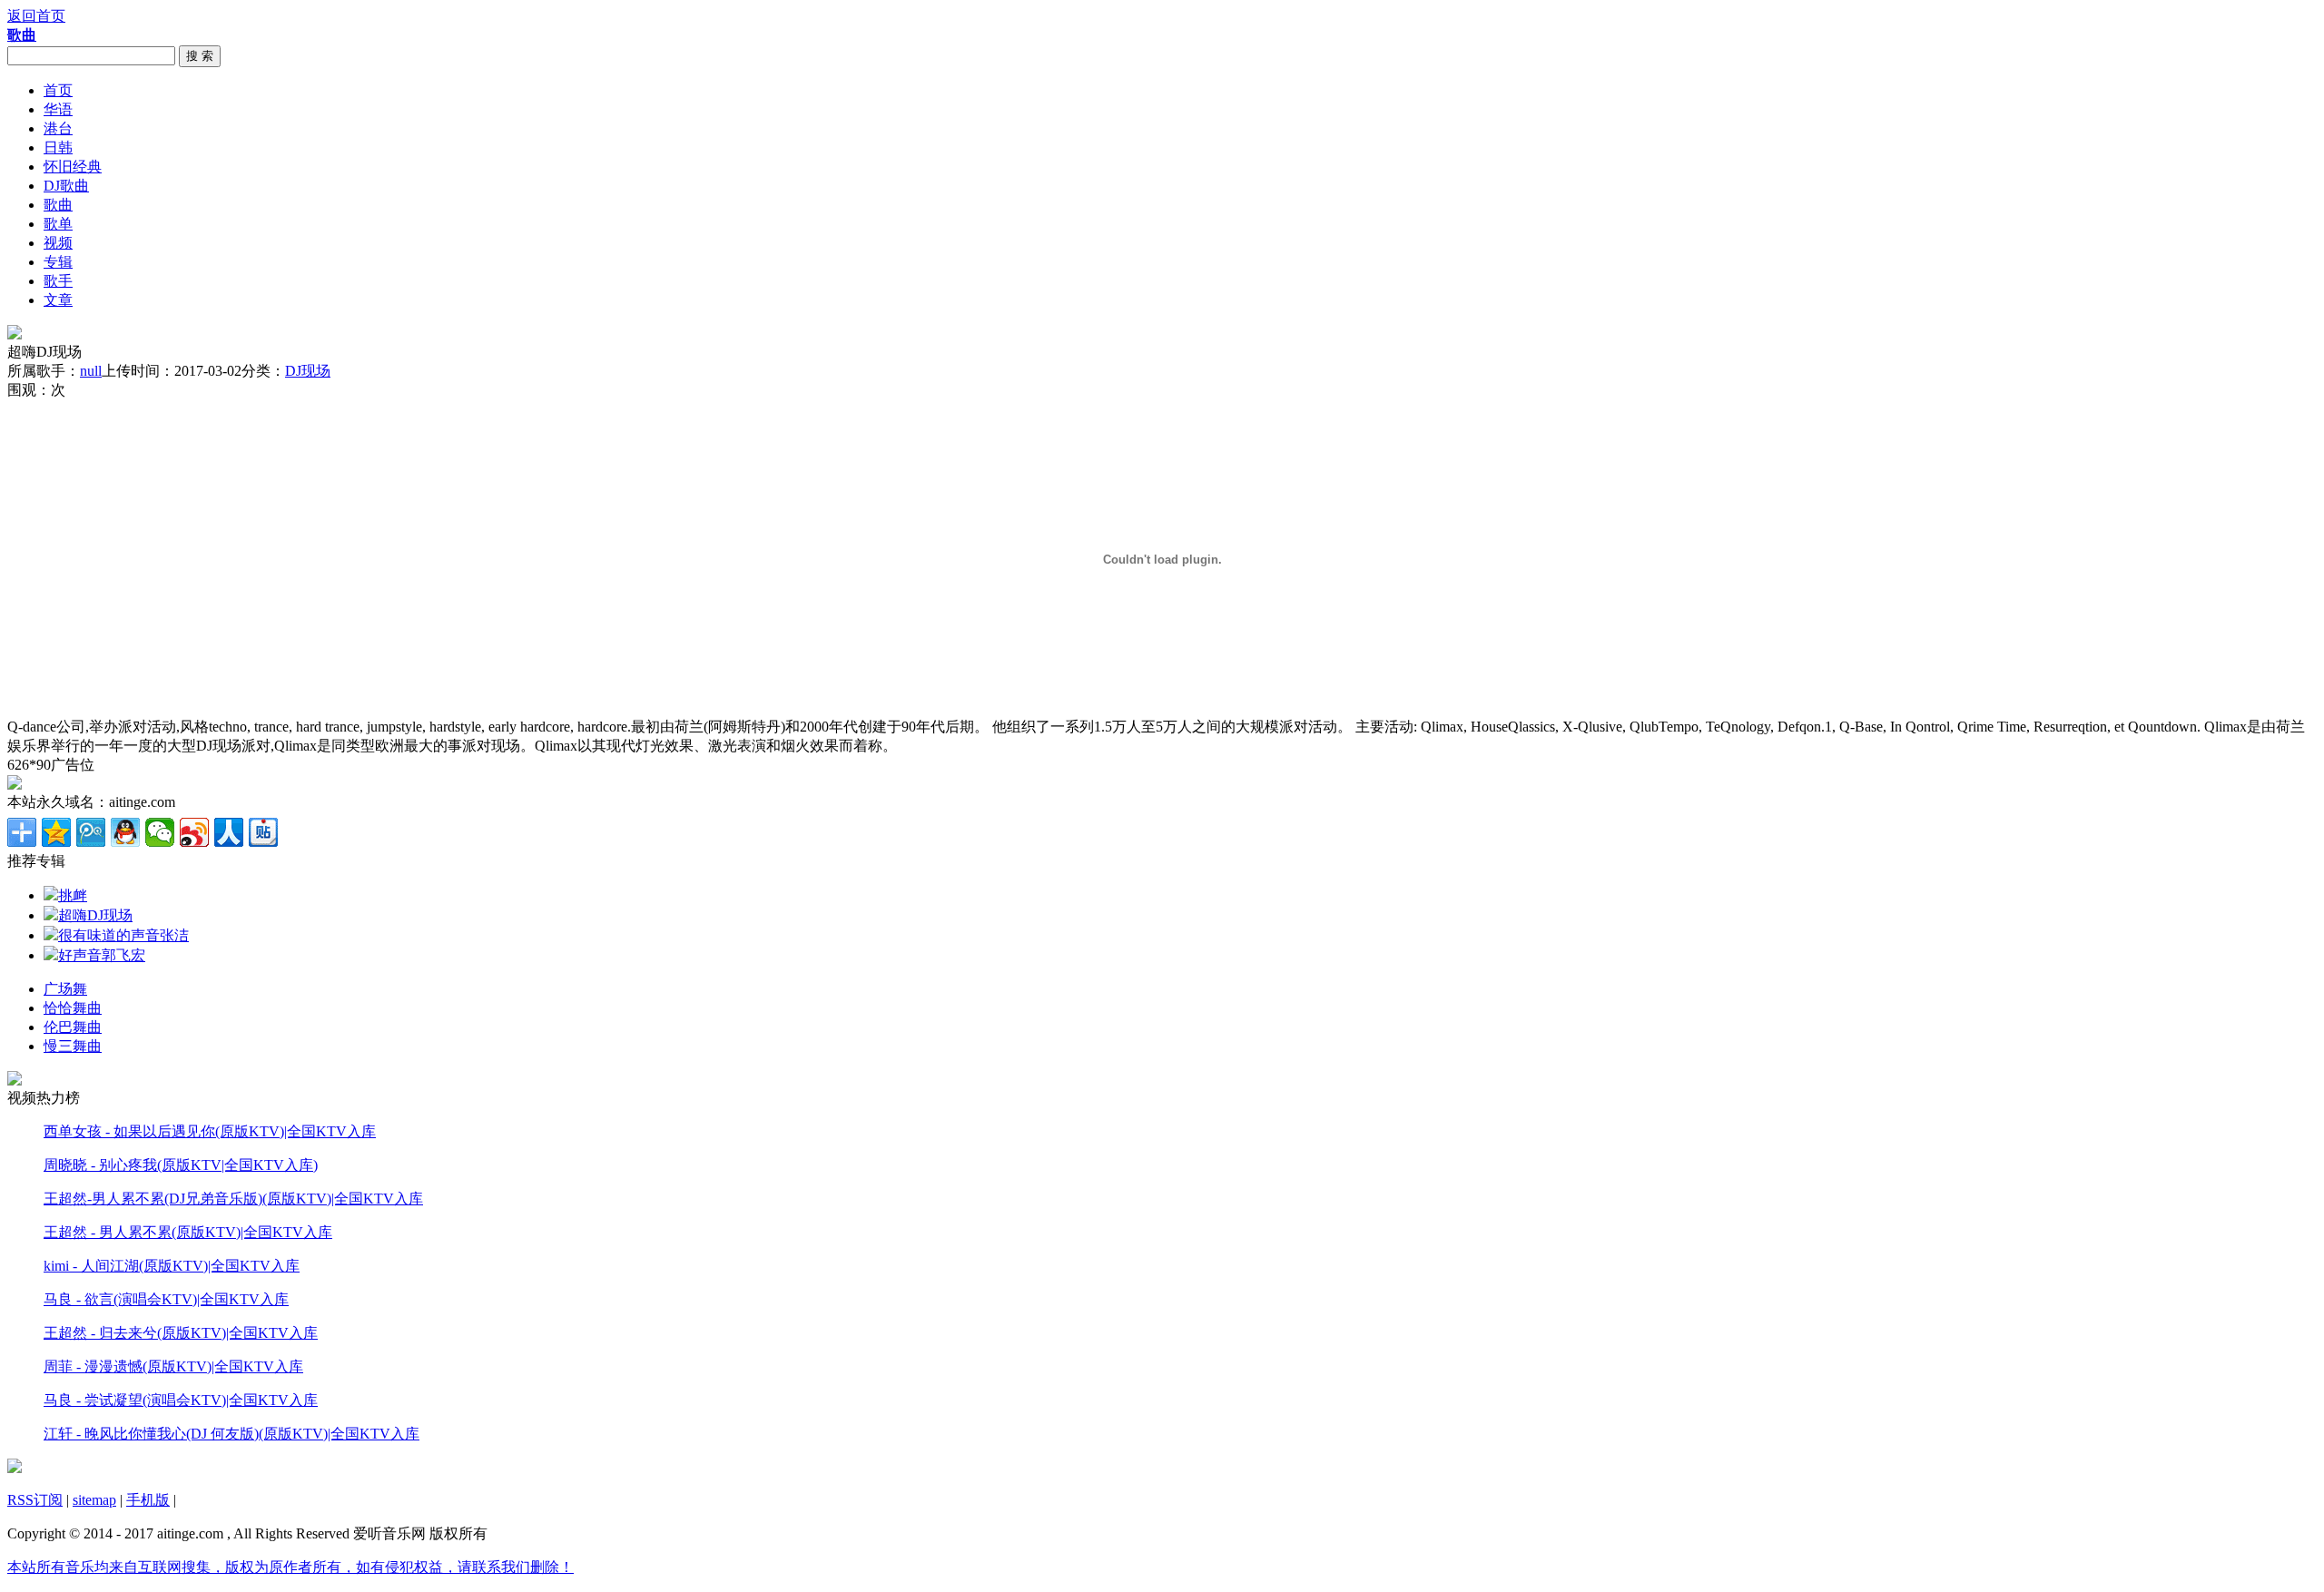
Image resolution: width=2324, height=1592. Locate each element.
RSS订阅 (35, 1500)
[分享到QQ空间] (56, 832)
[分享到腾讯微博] (91, 832)
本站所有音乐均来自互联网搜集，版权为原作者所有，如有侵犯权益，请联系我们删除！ (290, 1567)
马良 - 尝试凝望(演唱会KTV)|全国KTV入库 (181, 1400)
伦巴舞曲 (73, 1027)
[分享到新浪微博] (194, 832)
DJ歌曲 (66, 186)
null (91, 371)
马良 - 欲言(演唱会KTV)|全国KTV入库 (166, 1299)
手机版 (148, 1500)
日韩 (58, 147)
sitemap (94, 1500)
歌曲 (58, 205)
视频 (58, 243)
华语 (58, 109)
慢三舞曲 (73, 1046)
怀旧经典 (73, 167)
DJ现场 (308, 371)
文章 (58, 300)
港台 (58, 128)
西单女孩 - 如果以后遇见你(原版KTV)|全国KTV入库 (210, 1131)
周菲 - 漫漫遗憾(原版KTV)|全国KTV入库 (173, 1366)
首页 (58, 90)
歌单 (58, 224)
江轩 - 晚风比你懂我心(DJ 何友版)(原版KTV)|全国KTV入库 (231, 1434)
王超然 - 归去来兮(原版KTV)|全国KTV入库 (181, 1333)
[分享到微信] (160, 832)
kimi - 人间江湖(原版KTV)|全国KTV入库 (172, 1266)
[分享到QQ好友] (125, 832)
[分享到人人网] (229, 832)
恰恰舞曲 (73, 1008)
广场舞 (65, 989)
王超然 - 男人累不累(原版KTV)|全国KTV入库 (188, 1232)
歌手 (58, 281)
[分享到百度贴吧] (263, 832)
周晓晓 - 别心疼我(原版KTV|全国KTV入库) (181, 1165)
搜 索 (200, 56)
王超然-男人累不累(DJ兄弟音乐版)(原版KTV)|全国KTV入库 (233, 1199)
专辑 (58, 262)
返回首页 (36, 16)
